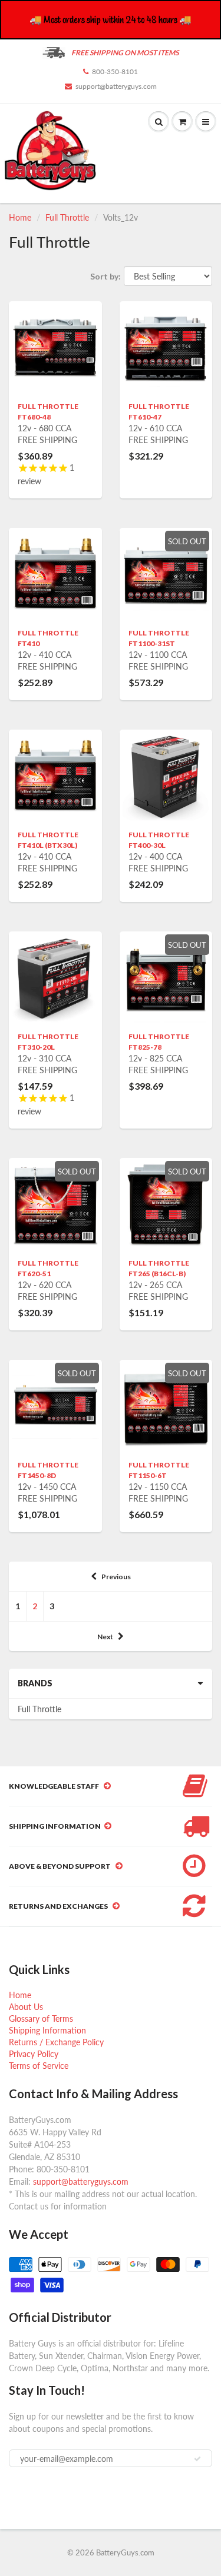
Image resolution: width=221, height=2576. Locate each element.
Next (105, 1637)
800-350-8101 (115, 71)
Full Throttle (67, 217)
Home (20, 217)
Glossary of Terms (41, 2018)
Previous (116, 1577)
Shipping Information (47, 2030)
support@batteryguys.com (116, 86)
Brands (35, 1683)
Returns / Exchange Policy (56, 2042)
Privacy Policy (34, 2054)
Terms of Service (39, 2066)
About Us (26, 2007)
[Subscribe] (197, 2459)
